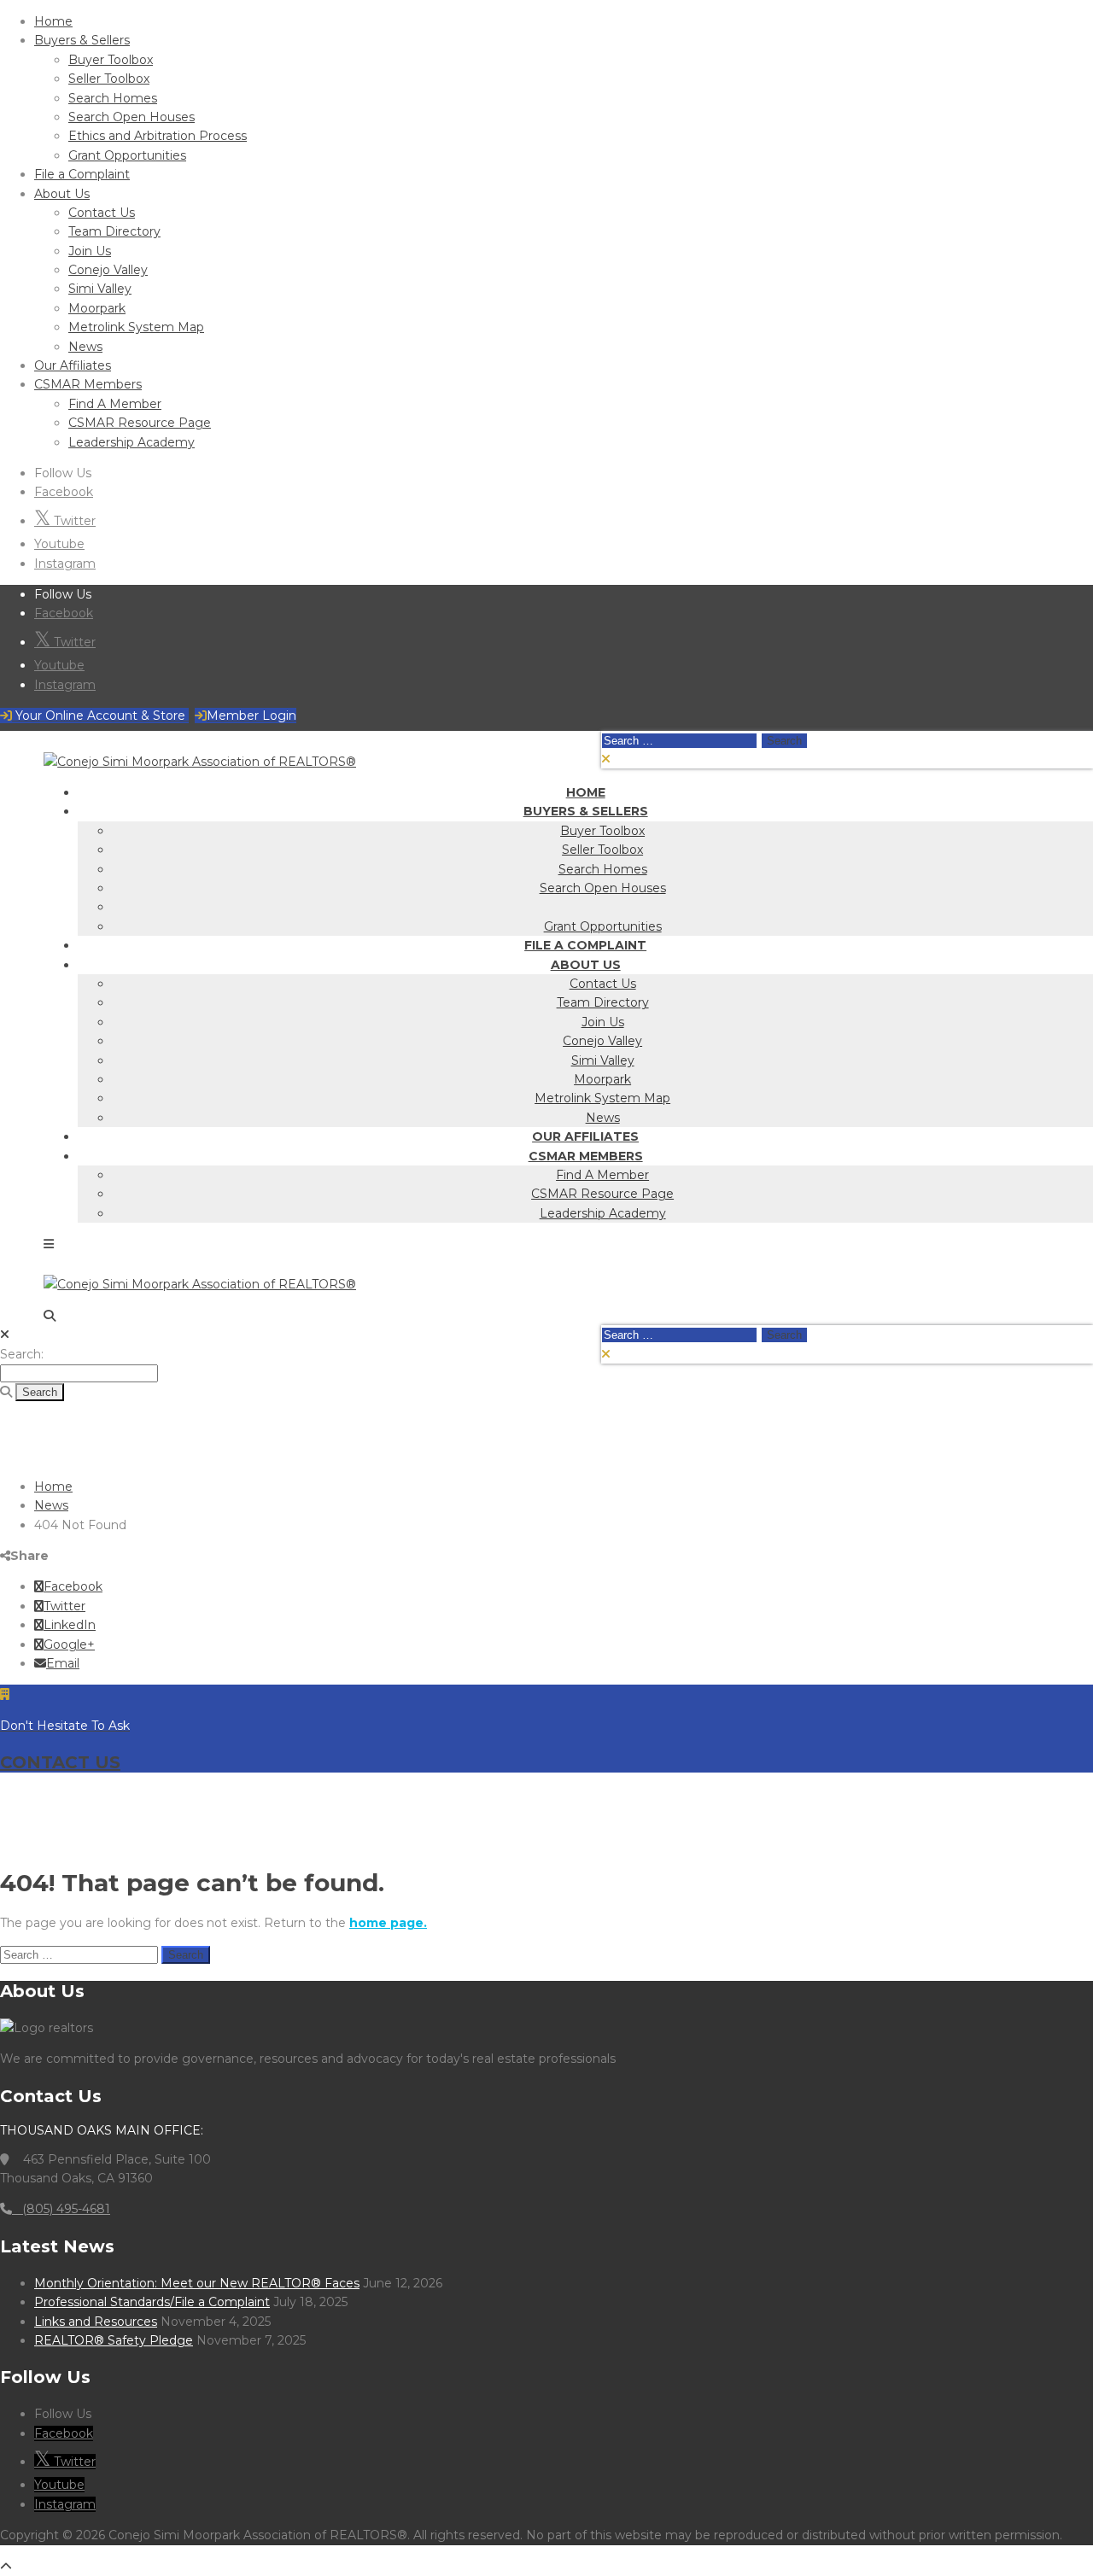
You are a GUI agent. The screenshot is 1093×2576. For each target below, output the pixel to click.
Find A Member (115, 404)
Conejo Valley (108, 270)
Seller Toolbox (109, 79)
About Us (62, 194)
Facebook (64, 492)
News (85, 347)
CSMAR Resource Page (140, 423)
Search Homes (113, 98)
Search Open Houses (132, 117)
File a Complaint (82, 174)
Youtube (59, 544)
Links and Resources (96, 2322)
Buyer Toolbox (111, 60)
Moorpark (97, 308)
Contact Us (102, 213)
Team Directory (114, 231)
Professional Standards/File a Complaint (152, 2302)
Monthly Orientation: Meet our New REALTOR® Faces (197, 2283)
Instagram (65, 564)
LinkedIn (70, 1625)
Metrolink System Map (136, 327)
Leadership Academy (132, 442)
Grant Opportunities (127, 155)
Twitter (73, 521)
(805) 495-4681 (61, 2209)
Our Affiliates (73, 365)
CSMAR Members (88, 384)
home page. (388, 1923)
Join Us (90, 251)
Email (63, 1663)
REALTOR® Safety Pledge (114, 2340)
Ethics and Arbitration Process (158, 136)
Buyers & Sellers (82, 40)
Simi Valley (100, 289)
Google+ (69, 1644)
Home (53, 21)
